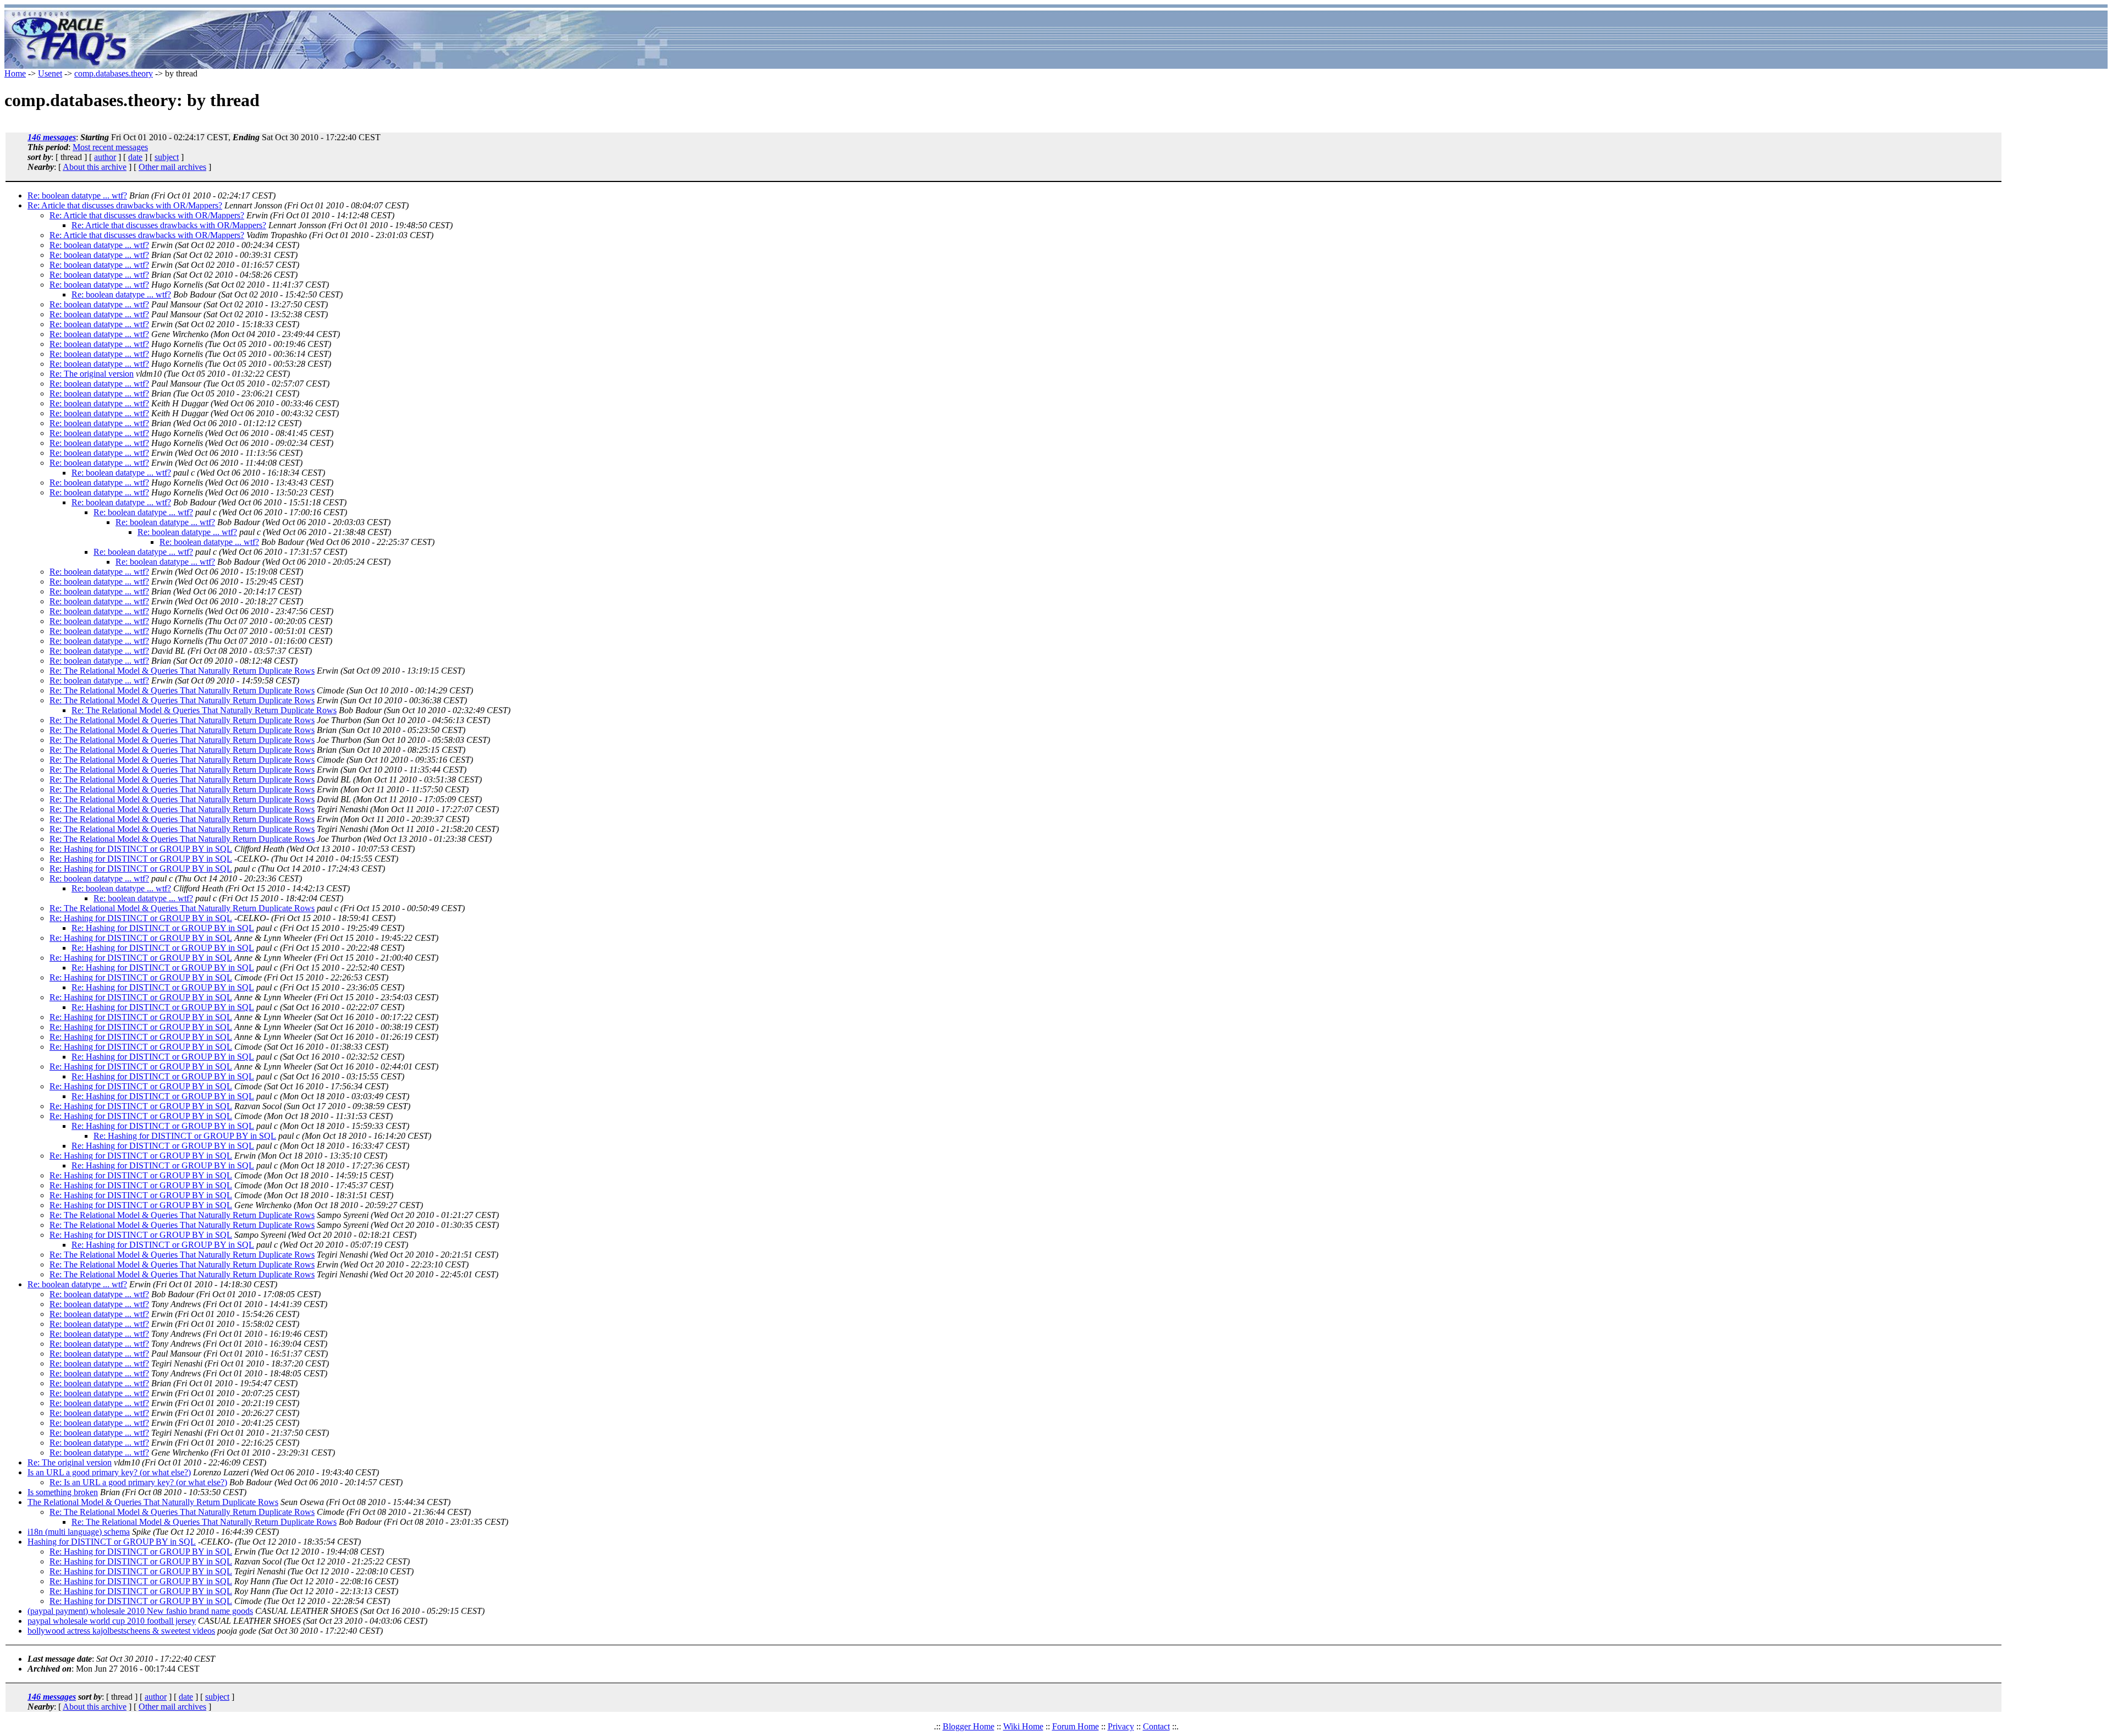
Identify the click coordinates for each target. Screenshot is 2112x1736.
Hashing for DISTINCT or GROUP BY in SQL (112, 1542)
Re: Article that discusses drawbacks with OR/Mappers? (125, 205)
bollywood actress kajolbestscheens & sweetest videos (121, 1631)
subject (167, 157)
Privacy (1121, 1726)
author (105, 157)
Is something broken (63, 1492)
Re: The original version (92, 374)
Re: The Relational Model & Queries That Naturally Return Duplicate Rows (182, 671)
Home (15, 73)
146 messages (52, 137)
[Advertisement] (1121, 38)
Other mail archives (172, 167)
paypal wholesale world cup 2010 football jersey (112, 1621)
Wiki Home (1023, 1726)
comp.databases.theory (114, 73)
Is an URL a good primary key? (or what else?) (109, 1472)
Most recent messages (110, 147)
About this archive (95, 167)
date (135, 157)
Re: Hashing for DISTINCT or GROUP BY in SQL (141, 849)
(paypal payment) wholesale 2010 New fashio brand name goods (140, 1611)
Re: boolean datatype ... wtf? (77, 195)
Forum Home (1076, 1726)
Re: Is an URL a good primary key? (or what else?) (138, 1482)
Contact (1156, 1726)
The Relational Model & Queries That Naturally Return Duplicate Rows (153, 1502)
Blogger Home (969, 1726)
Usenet (50, 73)
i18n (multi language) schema (79, 1532)
